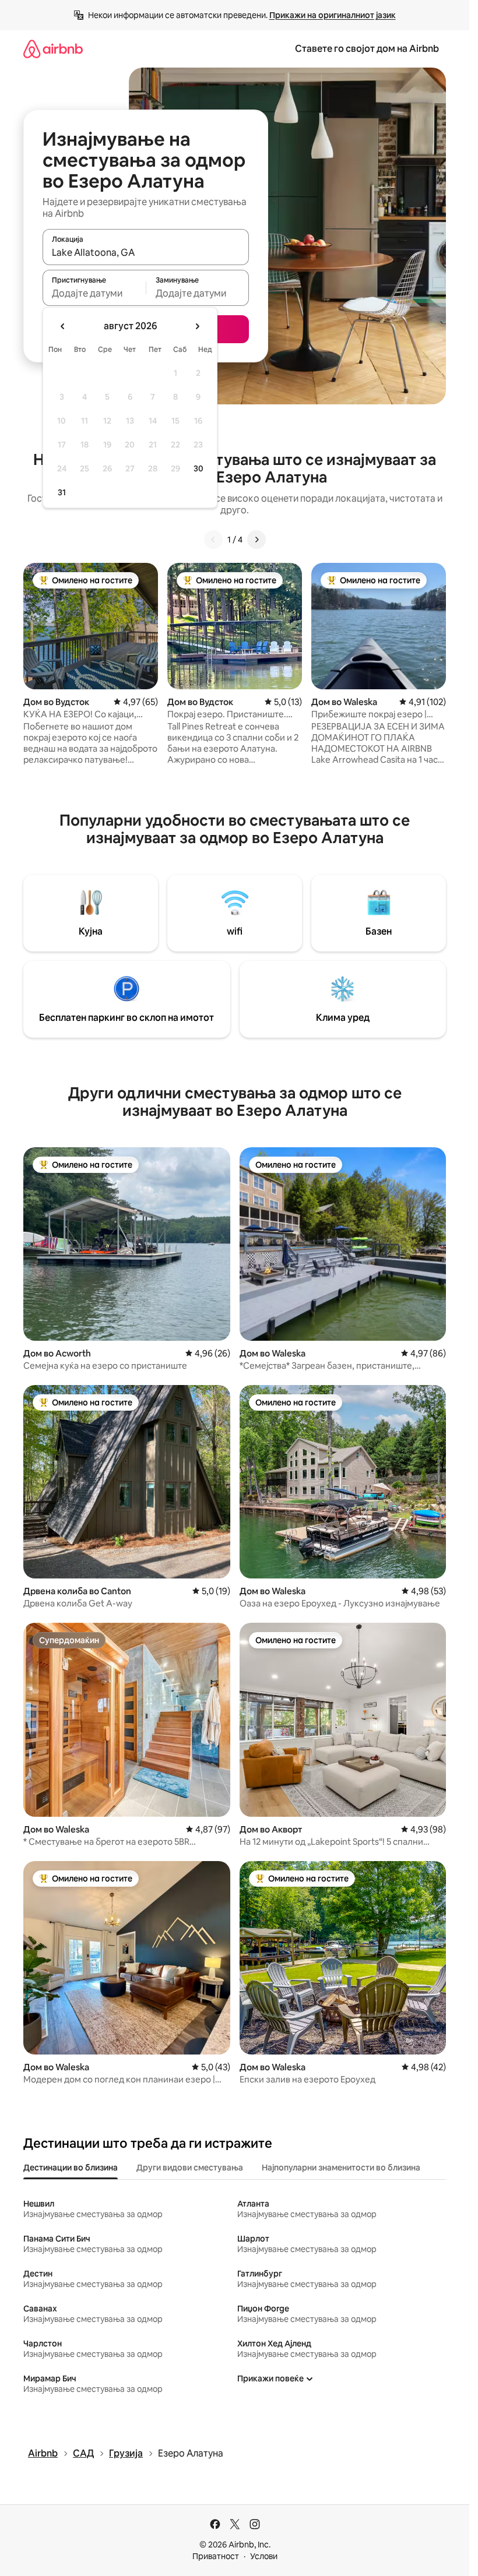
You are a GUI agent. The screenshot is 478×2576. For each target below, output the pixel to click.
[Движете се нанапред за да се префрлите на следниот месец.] (197, 326)
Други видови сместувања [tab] (190, 2168)
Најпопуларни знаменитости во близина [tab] (341, 2168)
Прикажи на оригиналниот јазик (333, 15)
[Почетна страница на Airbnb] (53, 49)
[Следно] (256, 540)
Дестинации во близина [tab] (71, 2168)
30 (198, 468)
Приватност (216, 2556)
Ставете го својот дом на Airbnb (367, 49)
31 (62, 492)
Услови (264, 2556)
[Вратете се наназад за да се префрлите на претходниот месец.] (63, 326)
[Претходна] (213, 540)
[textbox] (94, 293)
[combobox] (146, 252)
